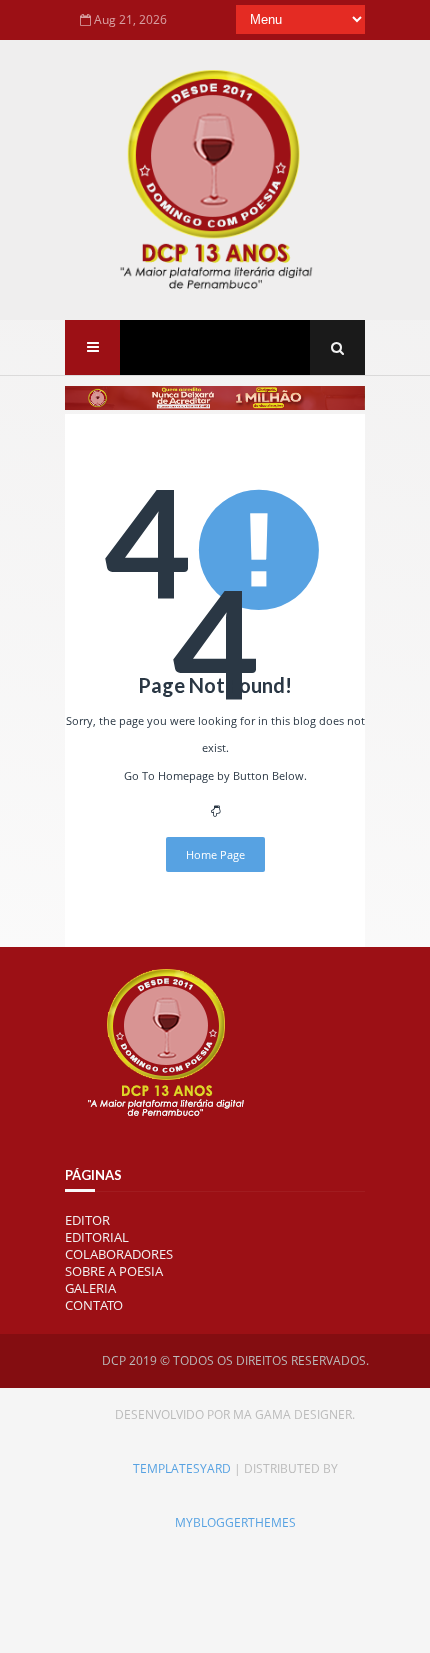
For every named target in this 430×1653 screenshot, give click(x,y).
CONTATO (94, 1305)
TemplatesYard (182, 1468)
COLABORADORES (119, 1254)
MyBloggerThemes (235, 1522)
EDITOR (87, 1220)
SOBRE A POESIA (114, 1271)
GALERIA (90, 1288)
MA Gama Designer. (294, 1414)
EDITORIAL (97, 1237)
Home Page (215, 854)
